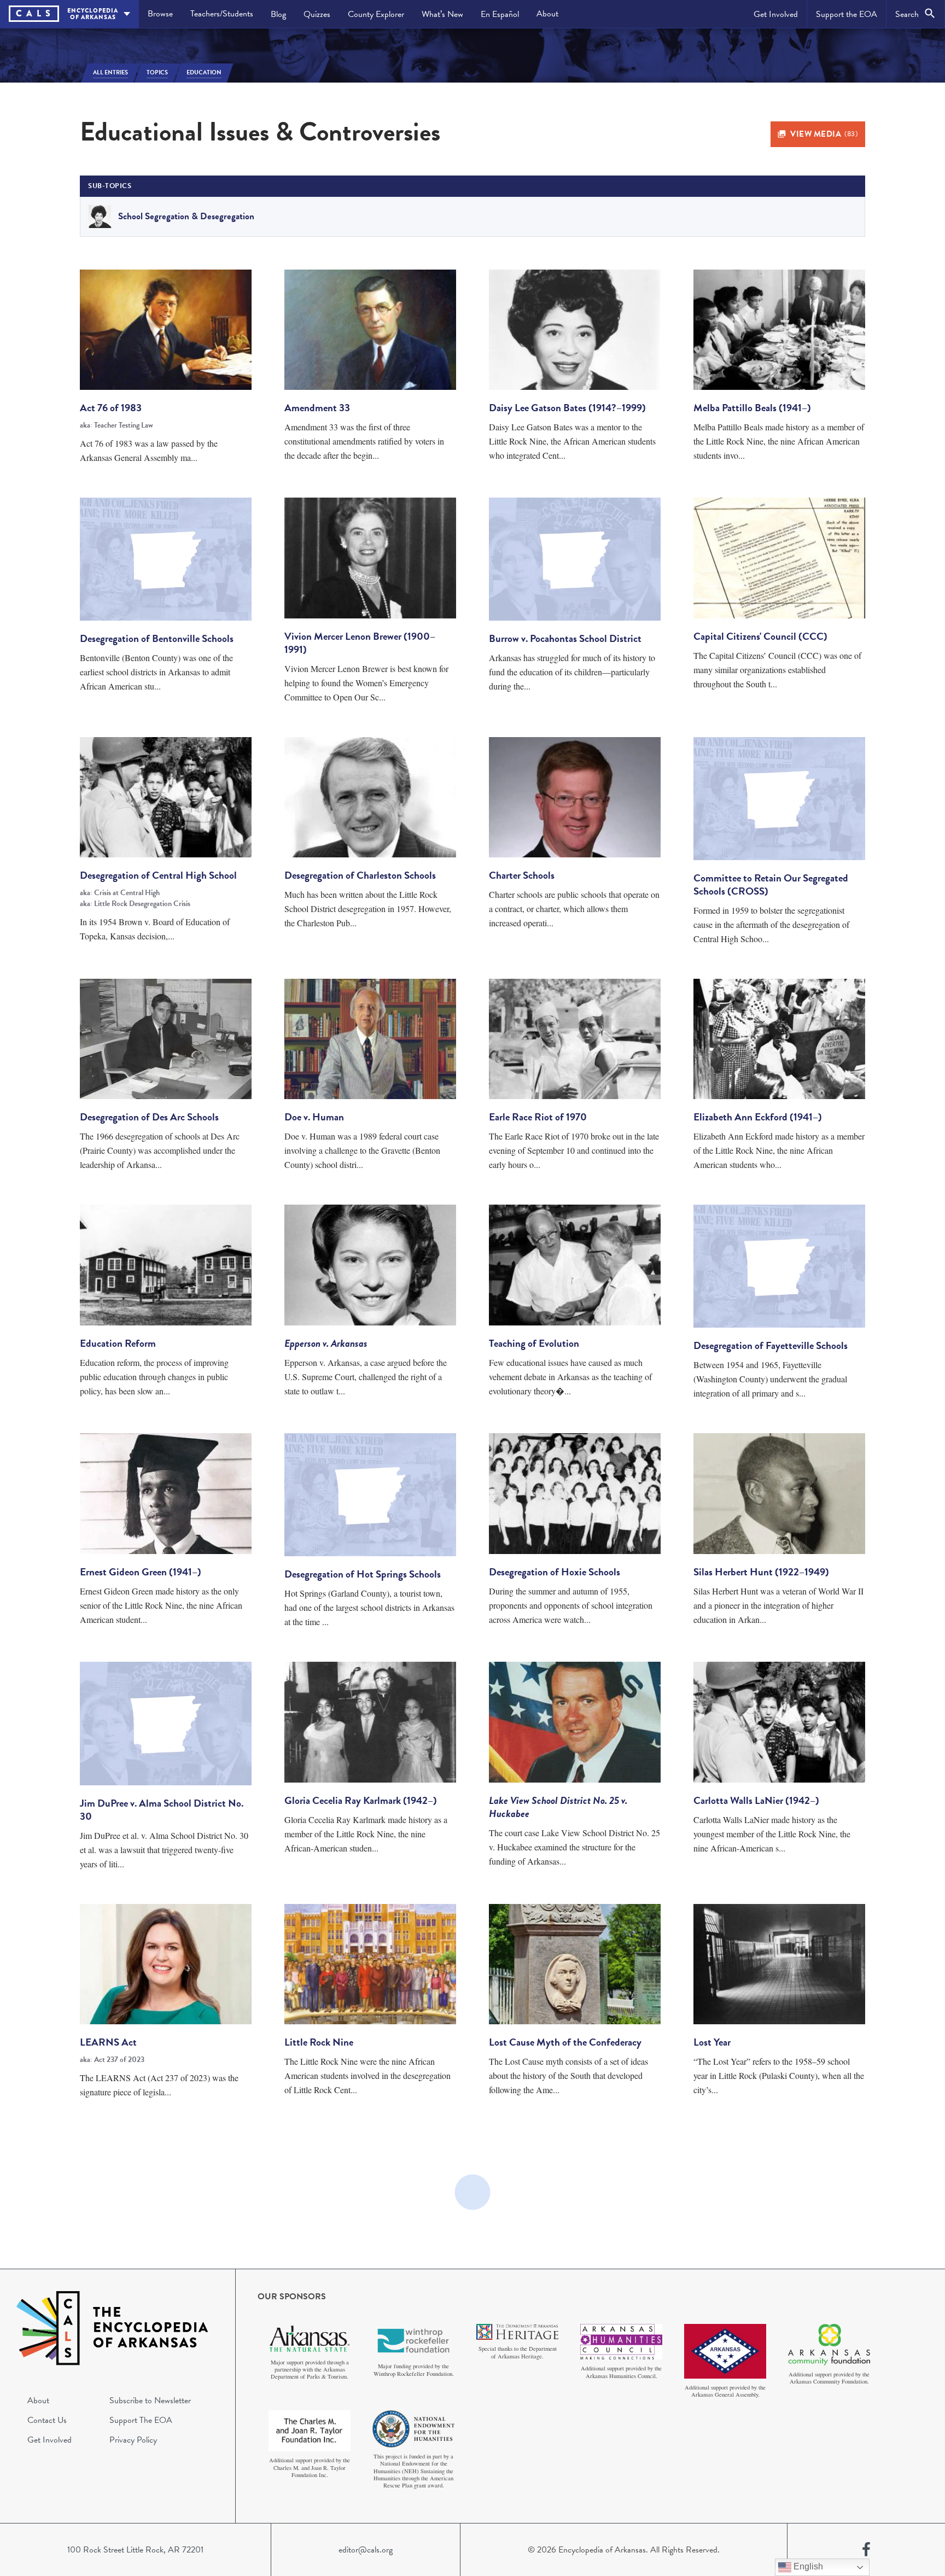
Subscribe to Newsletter (150, 2400)
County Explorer (376, 14)
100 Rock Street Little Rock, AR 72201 (135, 2550)
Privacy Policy (133, 2440)
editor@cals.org (366, 2550)
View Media (824, 134)
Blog (278, 14)
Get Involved (776, 14)
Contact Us (47, 2420)
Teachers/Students (222, 14)
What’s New (442, 14)
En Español (500, 14)
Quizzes (317, 14)
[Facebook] (866, 2550)
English (807, 2566)
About (547, 14)
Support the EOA (847, 14)
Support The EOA (141, 2420)
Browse (160, 14)
